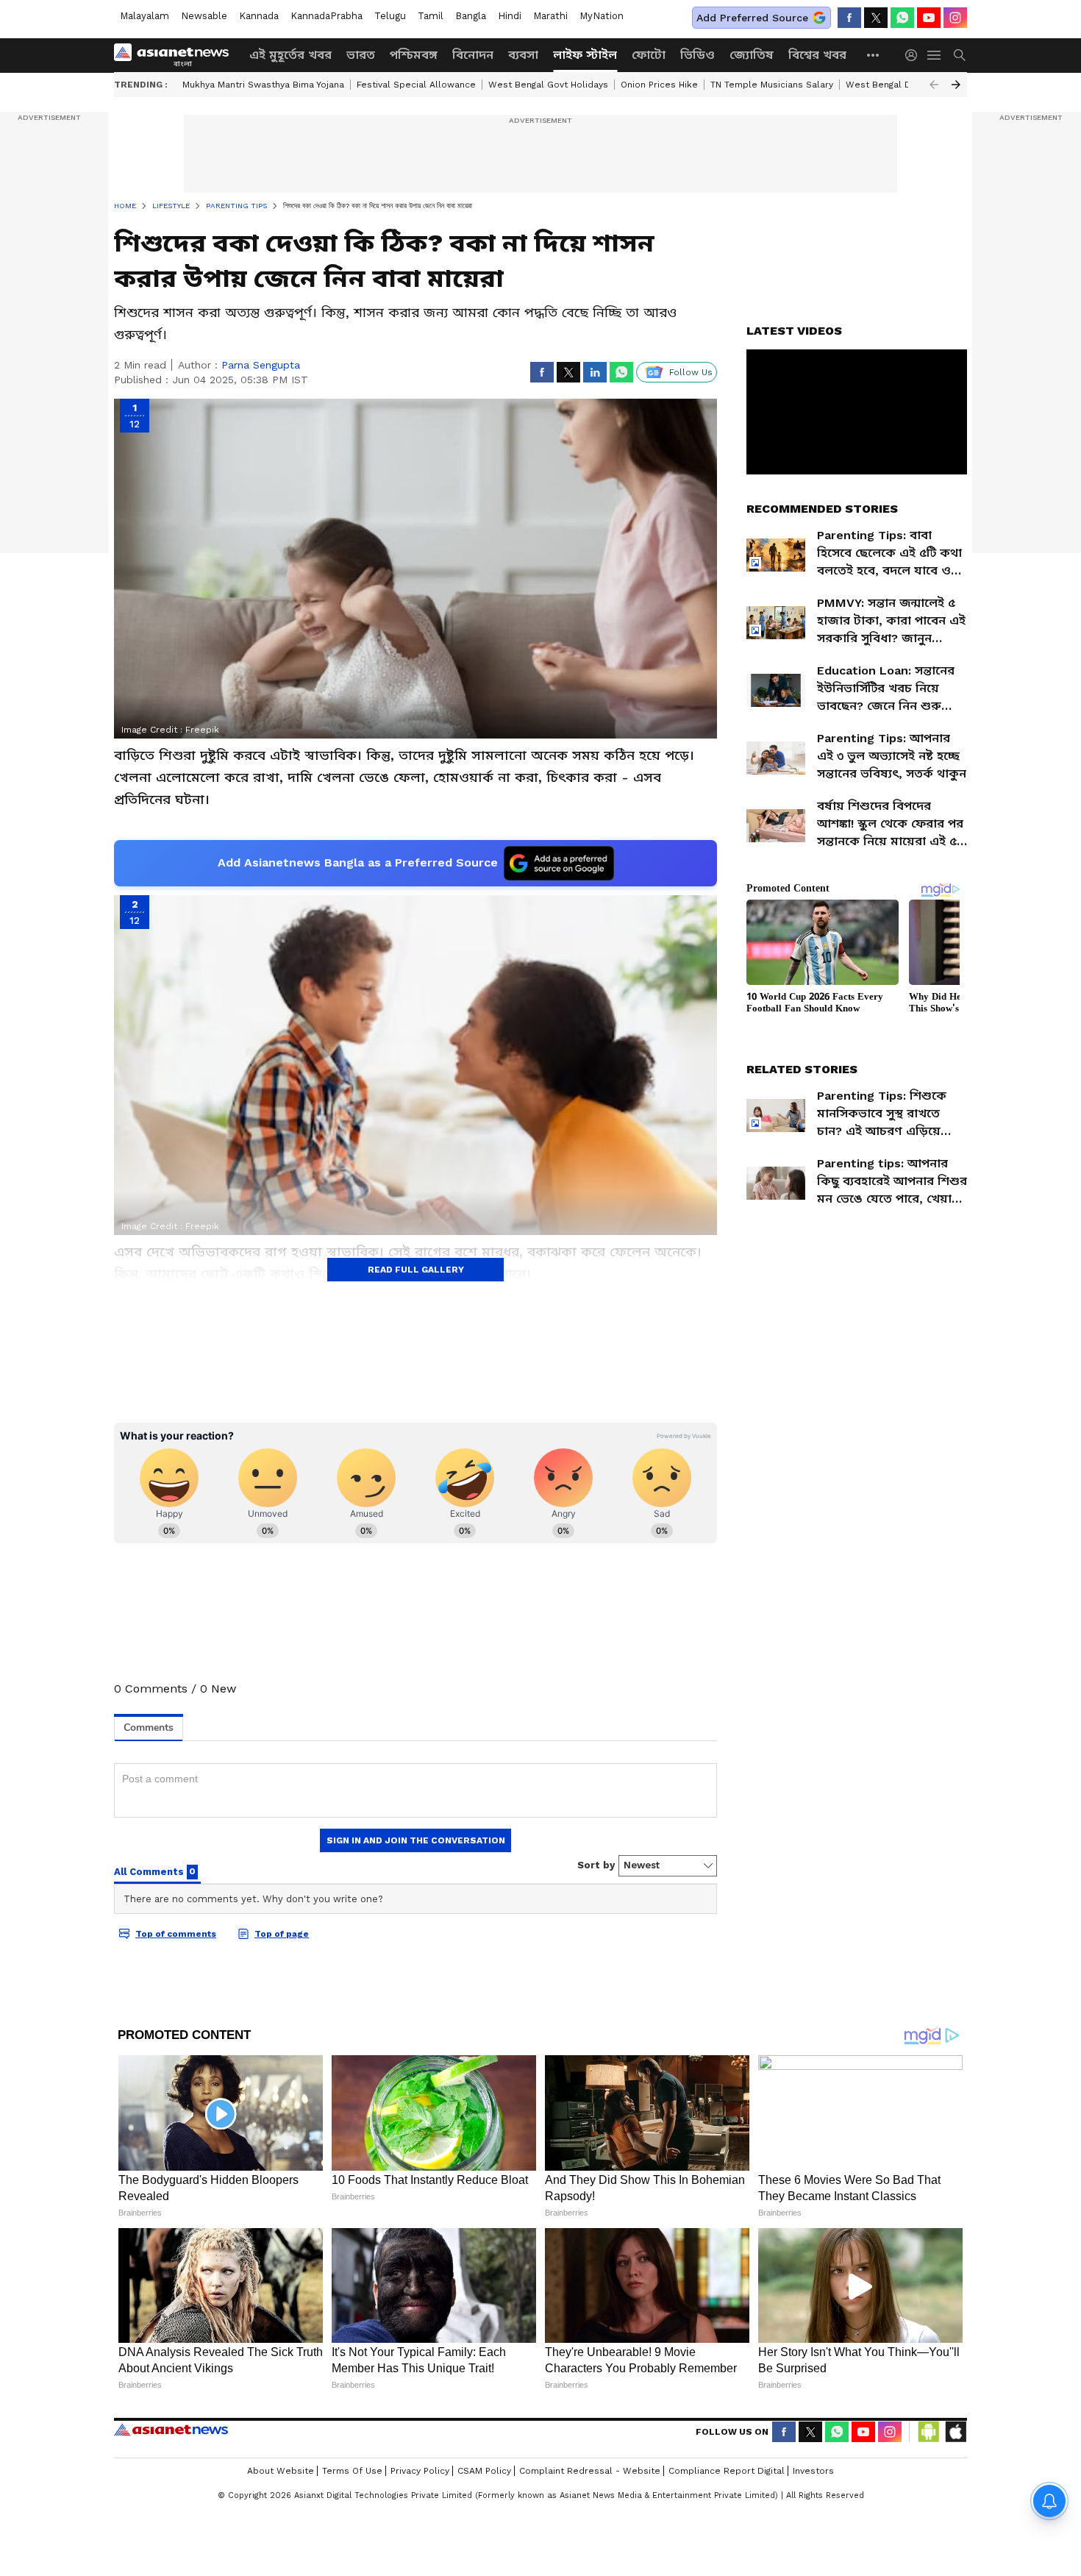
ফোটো (649, 55)
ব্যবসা (523, 55)
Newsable (204, 16)
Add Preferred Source (752, 18)
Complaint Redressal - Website (590, 2471)
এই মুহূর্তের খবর (290, 55)
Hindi (510, 16)
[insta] (955, 18)
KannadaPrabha (327, 16)
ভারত (361, 55)
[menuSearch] (960, 55)
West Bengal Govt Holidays (548, 85)
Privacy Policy (420, 2471)
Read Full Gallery (416, 1270)
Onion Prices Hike (659, 85)
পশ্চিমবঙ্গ (414, 55)
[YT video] (929, 18)
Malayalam (145, 16)
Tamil (431, 16)
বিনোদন (473, 55)
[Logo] (176, 55)
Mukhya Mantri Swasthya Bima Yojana (263, 85)
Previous (934, 85)
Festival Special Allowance (416, 85)
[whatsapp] (902, 18)
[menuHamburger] (935, 55)
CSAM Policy (484, 2471)
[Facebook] (849, 18)
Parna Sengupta (261, 365)
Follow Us (691, 372)
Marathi (550, 16)
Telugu (390, 16)
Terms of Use (352, 2471)
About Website (281, 2471)
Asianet (171, 2430)
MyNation (602, 16)
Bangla (471, 16)
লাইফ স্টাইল (585, 55)
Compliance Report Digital (727, 2471)
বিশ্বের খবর (817, 55)
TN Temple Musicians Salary (772, 85)
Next (956, 85)
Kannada (259, 16)
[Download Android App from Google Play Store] (929, 2432)
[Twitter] (876, 18)
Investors (813, 2471)
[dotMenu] (874, 55)
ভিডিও (698, 55)
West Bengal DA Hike (892, 85)
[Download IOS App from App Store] (955, 2432)
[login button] (915, 55)
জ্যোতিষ (752, 55)
